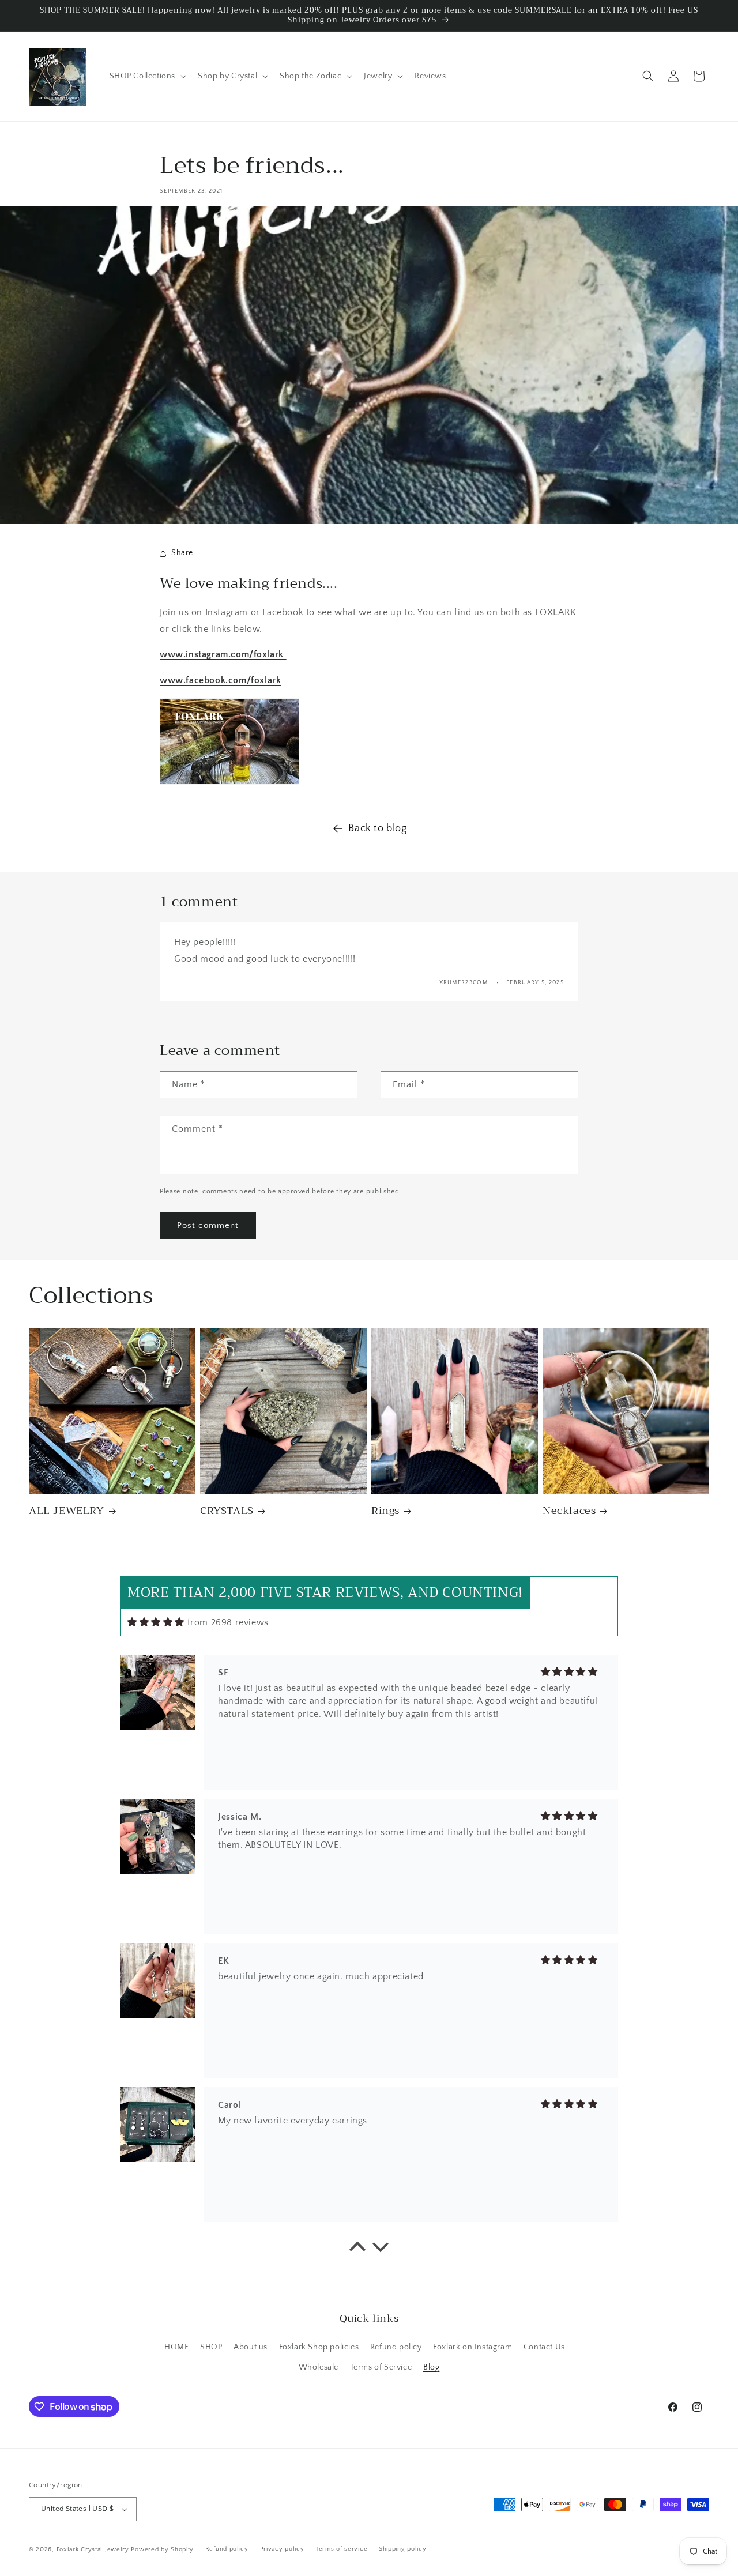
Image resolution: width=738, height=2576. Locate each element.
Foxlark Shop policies (319, 2347)
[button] (147, 76)
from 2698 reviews (228, 1622)
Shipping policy (403, 2549)
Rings (385, 1511)
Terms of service (341, 2549)
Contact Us (544, 2347)
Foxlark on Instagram (472, 2347)
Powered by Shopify (162, 2549)
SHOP (211, 2347)
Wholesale (319, 2367)
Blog (431, 2367)
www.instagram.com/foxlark (223, 654)
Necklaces (569, 1511)
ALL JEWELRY (67, 1511)
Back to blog (377, 828)
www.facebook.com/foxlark (220, 680)
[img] (156, 1622)
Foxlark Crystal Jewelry (93, 2549)
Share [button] (182, 553)
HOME (176, 2347)
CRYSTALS (227, 1511)
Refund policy (396, 2347)
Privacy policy (282, 2549)
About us (251, 2347)
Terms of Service (381, 2367)
